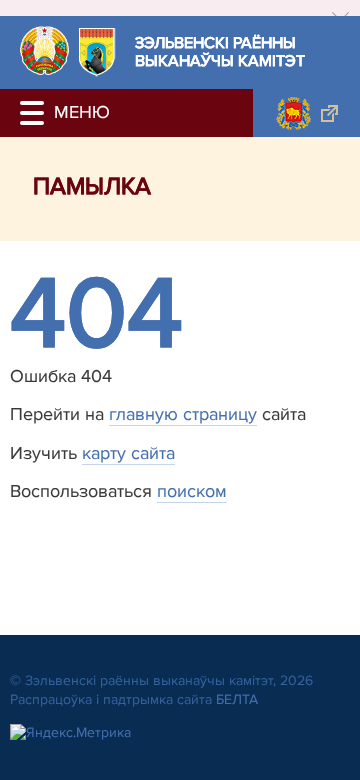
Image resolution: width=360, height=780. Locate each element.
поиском (192, 491)
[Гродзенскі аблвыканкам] (306, 113)
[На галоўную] (44, 50)
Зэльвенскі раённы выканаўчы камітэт (220, 52)
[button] (35, 113)
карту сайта (128, 453)
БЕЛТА (237, 699)
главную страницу (183, 414)
